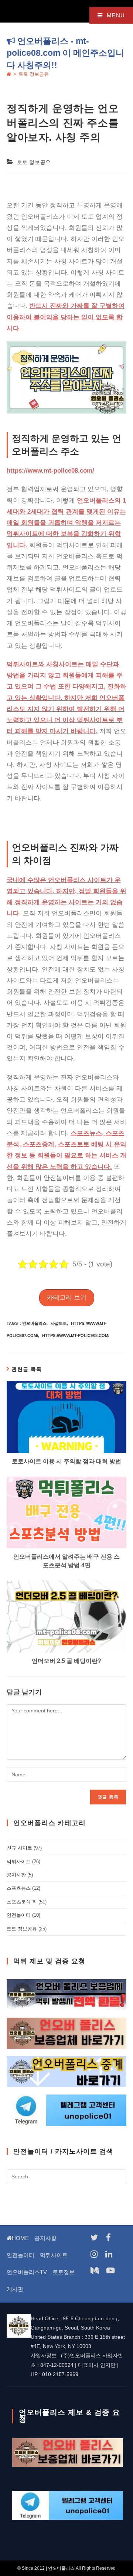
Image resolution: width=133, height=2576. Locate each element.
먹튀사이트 (19, 1862)
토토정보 (64, 2272)
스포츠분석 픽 (22, 1902)
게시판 (15, 2289)
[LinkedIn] (109, 2254)
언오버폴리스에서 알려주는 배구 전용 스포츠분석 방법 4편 (66, 1561)
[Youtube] (110, 2271)
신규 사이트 (19, 1848)
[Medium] (95, 2271)
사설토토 (59, 1323)
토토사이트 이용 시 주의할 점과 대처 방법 (66, 1461)
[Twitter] (94, 2238)
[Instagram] (94, 2254)
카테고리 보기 (67, 1298)
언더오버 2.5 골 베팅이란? (66, 1661)
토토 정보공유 (34, 74)
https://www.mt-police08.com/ (76, 1335)
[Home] (9, 74)
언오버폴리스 (34, 1323)
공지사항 (16, 1875)
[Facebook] (108, 2238)
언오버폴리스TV (27, 2272)
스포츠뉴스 (19, 1888)
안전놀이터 (19, 1915)
